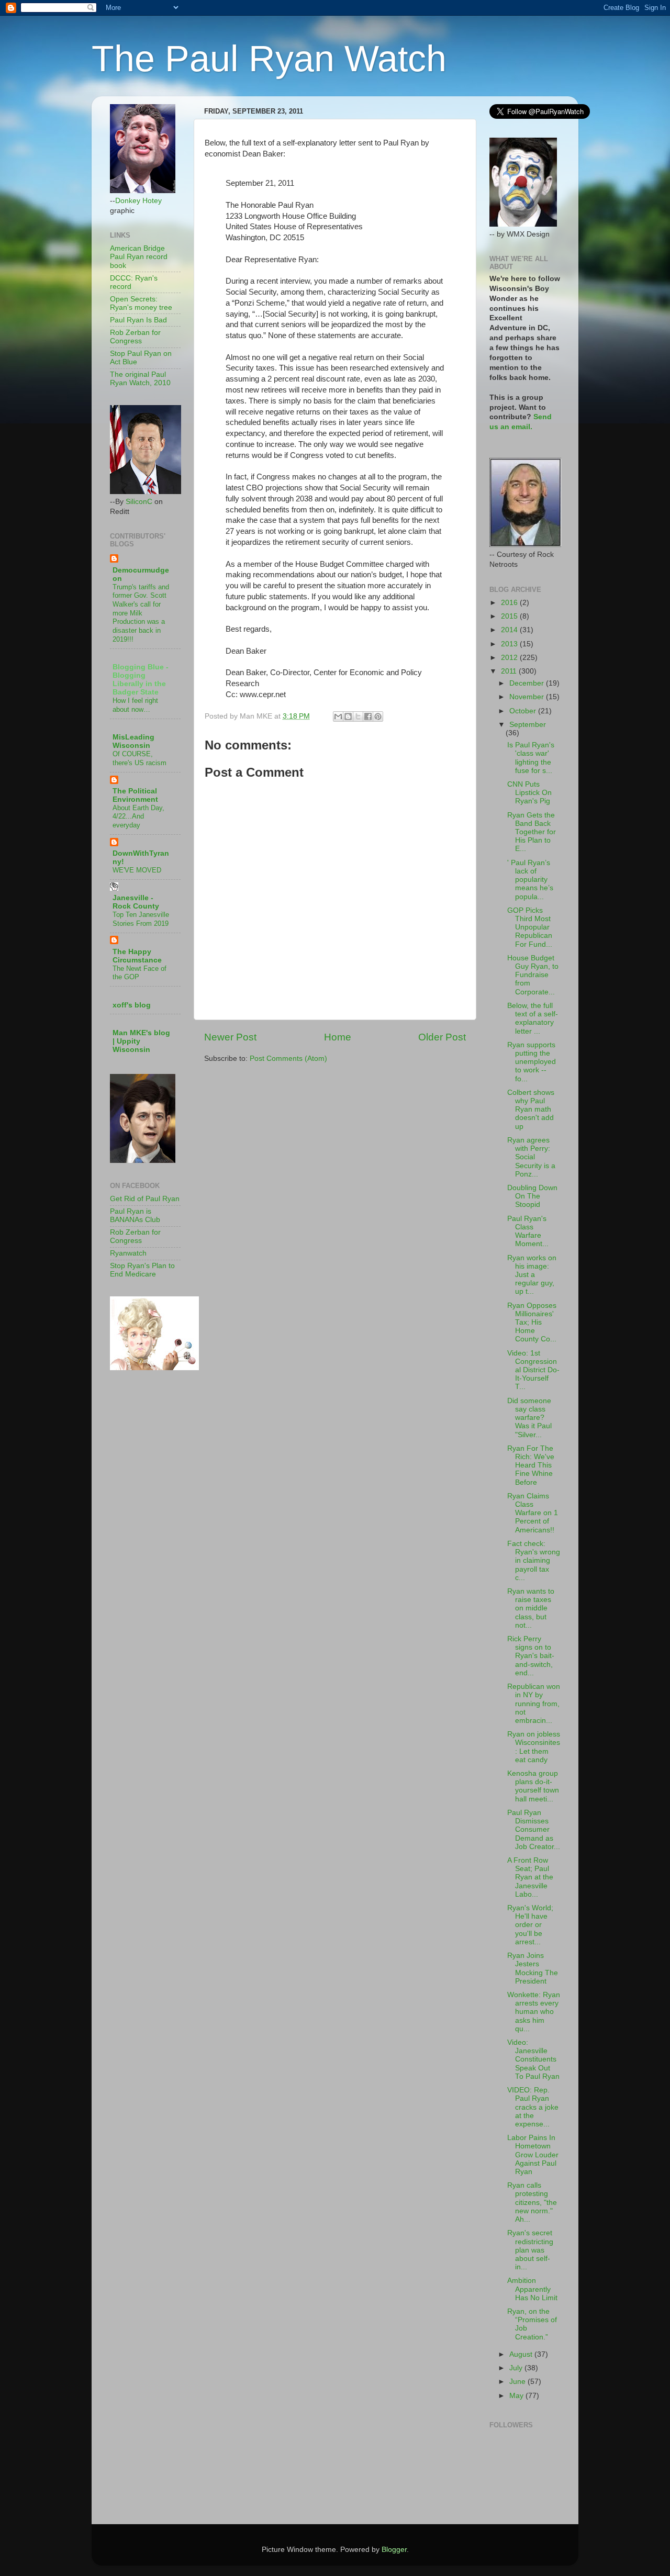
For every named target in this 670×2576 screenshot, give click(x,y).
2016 (510, 603)
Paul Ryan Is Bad (138, 320)
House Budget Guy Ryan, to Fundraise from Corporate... (533, 975)
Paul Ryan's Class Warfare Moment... (528, 1231)
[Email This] (338, 716)
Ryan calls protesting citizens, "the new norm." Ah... (532, 2202)
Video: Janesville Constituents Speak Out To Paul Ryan (533, 2059)
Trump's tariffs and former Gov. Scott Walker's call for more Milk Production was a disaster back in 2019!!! (141, 613)
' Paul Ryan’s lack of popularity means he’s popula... (530, 880)
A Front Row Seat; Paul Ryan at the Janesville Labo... (530, 1877)
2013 (510, 644)
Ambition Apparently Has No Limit (532, 2289)
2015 (510, 616)
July (517, 2368)
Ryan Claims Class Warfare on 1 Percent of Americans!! (533, 1513)
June (518, 2382)
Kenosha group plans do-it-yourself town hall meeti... (533, 1786)
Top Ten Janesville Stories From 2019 (141, 919)
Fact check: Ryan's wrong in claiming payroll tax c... (534, 1561)
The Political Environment (135, 795)
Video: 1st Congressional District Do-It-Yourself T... (533, 1370)
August (522, 2354)
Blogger (394, 2550)
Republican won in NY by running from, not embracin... (534, 1704)
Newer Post (230, 1037)
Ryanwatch (128, 1253)
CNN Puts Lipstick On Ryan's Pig (529, 793)
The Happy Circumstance (137, 956)
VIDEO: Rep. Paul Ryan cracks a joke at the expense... (533, 2107)
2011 (510, 671)
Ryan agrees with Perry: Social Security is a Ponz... (531, 1157)
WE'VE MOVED (137, 870)
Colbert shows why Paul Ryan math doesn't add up (531, 1110)
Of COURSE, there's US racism (139, 758)
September (528, 725)
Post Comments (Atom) (288, 1059)
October (524, 711)
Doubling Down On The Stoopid (532, 1196)
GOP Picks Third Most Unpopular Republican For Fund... (530, 927)
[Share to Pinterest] (378, 716)
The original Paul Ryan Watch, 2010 (140, 379)
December (528, 683)
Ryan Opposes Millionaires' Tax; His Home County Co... (532, 1323)
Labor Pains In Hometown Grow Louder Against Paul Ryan (533, 2155)
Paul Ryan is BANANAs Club (135, 1216)
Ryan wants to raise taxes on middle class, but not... (531, 1608)
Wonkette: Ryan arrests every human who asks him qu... (534, 2012)
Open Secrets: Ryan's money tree (141, 303)
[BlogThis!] (348, 716)
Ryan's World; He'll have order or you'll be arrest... (530, 1925)
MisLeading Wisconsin (133, 741)
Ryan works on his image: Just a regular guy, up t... (532, 1275)
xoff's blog (132, 1005)
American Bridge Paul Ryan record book (139, 257)
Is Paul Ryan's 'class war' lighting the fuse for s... (531, 758)
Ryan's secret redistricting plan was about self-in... (530, 2250)
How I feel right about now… (135, 705)
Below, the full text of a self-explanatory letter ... (533, 1018)
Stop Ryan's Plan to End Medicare (142, 1270)
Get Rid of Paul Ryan (145, 1199)
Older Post (442, 1037)
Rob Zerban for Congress (135, 337)
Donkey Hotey (138, 201)
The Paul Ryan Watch (269, 59)
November (528, 697)
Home (338, 1037)
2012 (510, 658)
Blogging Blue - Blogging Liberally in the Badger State (141, 680)
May (517, 2396)
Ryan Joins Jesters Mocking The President (533, 1968)
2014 (510, 630)
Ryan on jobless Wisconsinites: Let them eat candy (534, 1747)
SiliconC (139, 502)
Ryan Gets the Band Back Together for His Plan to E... (532, 832)
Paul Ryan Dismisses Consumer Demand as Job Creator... (534, 1830)
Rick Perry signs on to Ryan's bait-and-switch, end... (531, 1656)
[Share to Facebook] (368, 716)
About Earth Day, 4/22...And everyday (138, 816)
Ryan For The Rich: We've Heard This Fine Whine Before (531, 1465)
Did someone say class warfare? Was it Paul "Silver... (529, 1418)
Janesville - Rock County (136, 902)
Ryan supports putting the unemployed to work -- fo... (532, 1062)
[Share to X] (358, 716)
